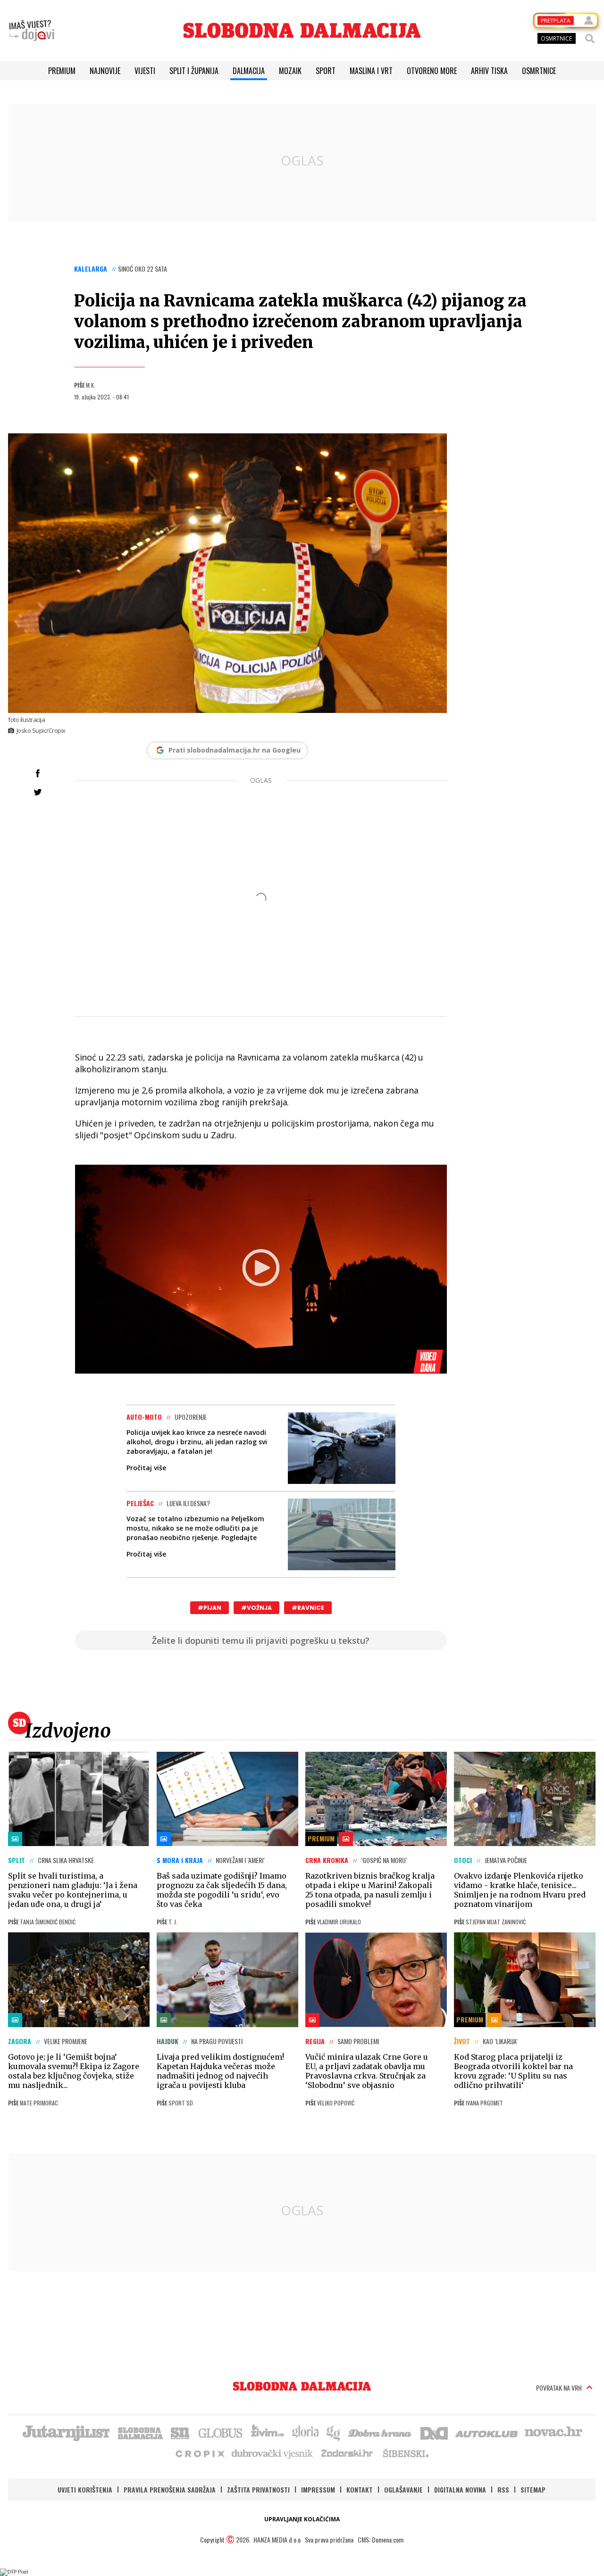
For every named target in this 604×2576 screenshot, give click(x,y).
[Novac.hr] (554, 2432)
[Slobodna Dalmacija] (302, 30)
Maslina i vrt (371, 71)
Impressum (318, 2489)
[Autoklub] (487, 2432)
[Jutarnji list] (66, 2432)
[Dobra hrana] (381, 2432)
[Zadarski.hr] (347, 2453)
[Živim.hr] (268, 2432)
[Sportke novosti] (180, 2432)
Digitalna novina (460, 2489)
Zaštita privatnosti (258, 2489)
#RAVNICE (308, 1608)
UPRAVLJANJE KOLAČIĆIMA (302, 2519)
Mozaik (290, 71)
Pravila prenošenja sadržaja (170, 2489)
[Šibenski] (405, 2453)
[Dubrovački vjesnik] (273, 2453)
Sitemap (533, 2489)
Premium (62, 71)
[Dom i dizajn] (434, 2432)
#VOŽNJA (256, 1608)
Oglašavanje (403, 2489)
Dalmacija (249, 71)
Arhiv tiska (489, 71)
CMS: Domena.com (381, 2539)
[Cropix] (199, 2453)
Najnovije (105, 71)
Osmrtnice (539, 71)
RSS (503, 2489)
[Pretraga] (590, 39)
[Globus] (221, 2432)
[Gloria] (305, 2432)
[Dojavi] (32, 31)
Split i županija (194, 71)
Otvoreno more (432, 71)
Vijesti (145, 71)
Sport (326, 71)
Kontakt (360, 2489)
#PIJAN (210, 1608)
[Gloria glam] (334, 2432)
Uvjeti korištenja (85, 2489)
